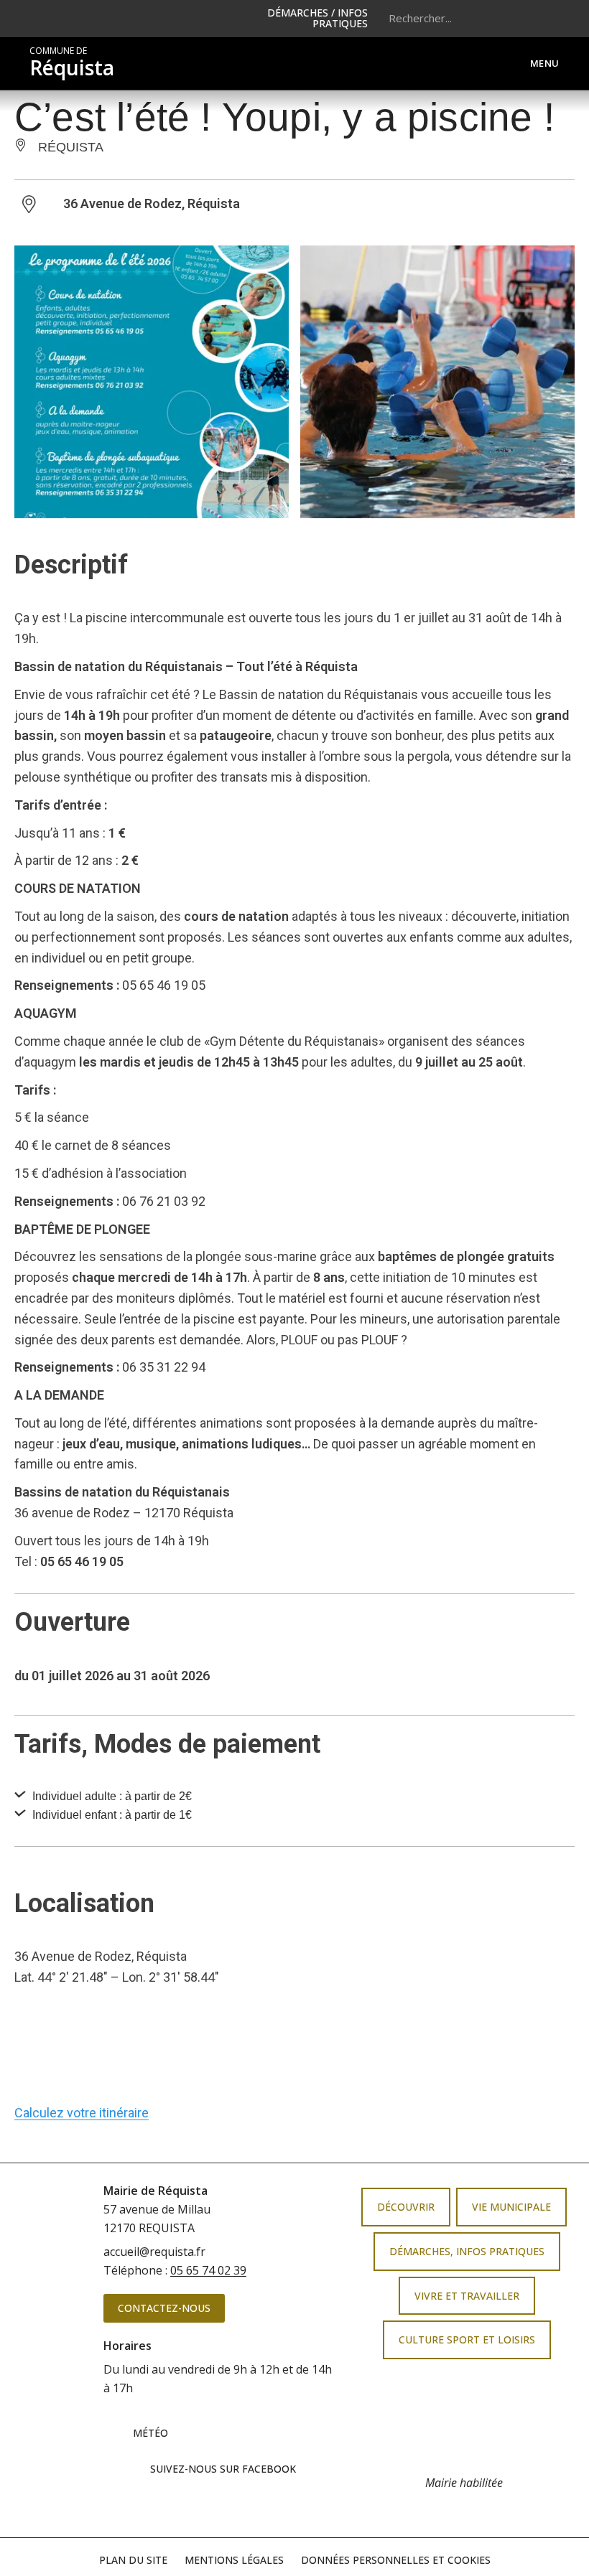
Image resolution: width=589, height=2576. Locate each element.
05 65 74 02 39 (208, 2270)
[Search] (542, 18)
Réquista (72, 63)
